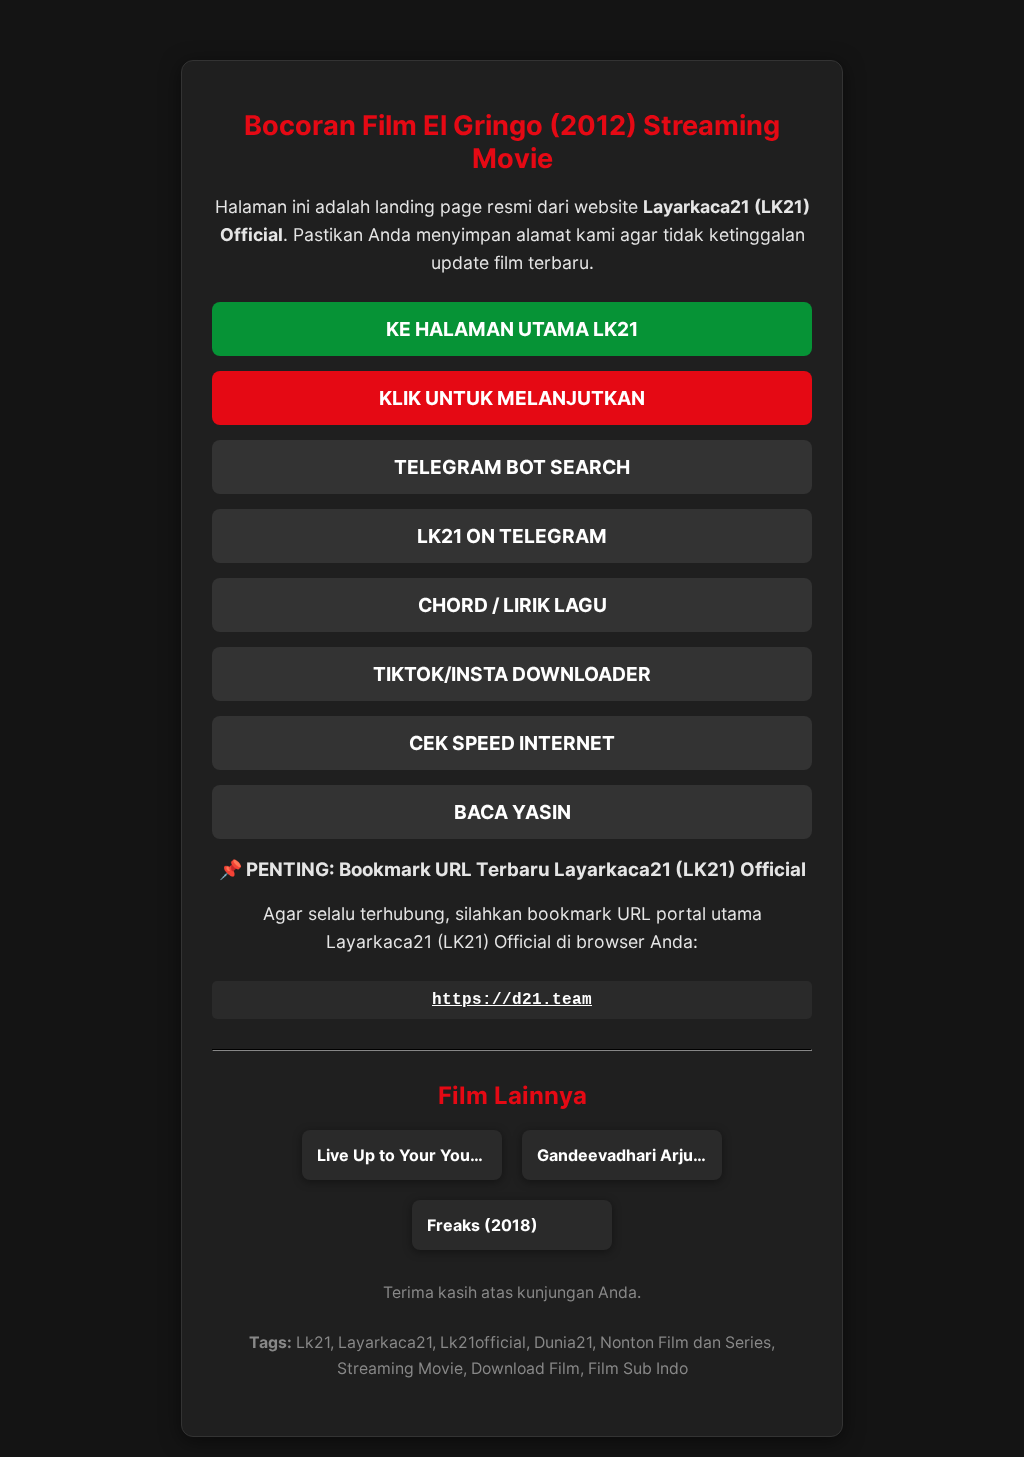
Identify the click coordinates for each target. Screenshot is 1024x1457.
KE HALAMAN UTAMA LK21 (512, 329)
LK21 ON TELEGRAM (512, 536)
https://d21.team (512, 1000)
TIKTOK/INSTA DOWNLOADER (512, 674)
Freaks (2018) (482, 1225)
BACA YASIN (512, 812)
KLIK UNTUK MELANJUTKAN (512, 398)
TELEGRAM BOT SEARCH (512, 467)
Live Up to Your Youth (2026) (409, 1155)
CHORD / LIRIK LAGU (512, 605)
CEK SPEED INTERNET (512, 743)
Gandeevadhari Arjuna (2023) (629, 1155)
